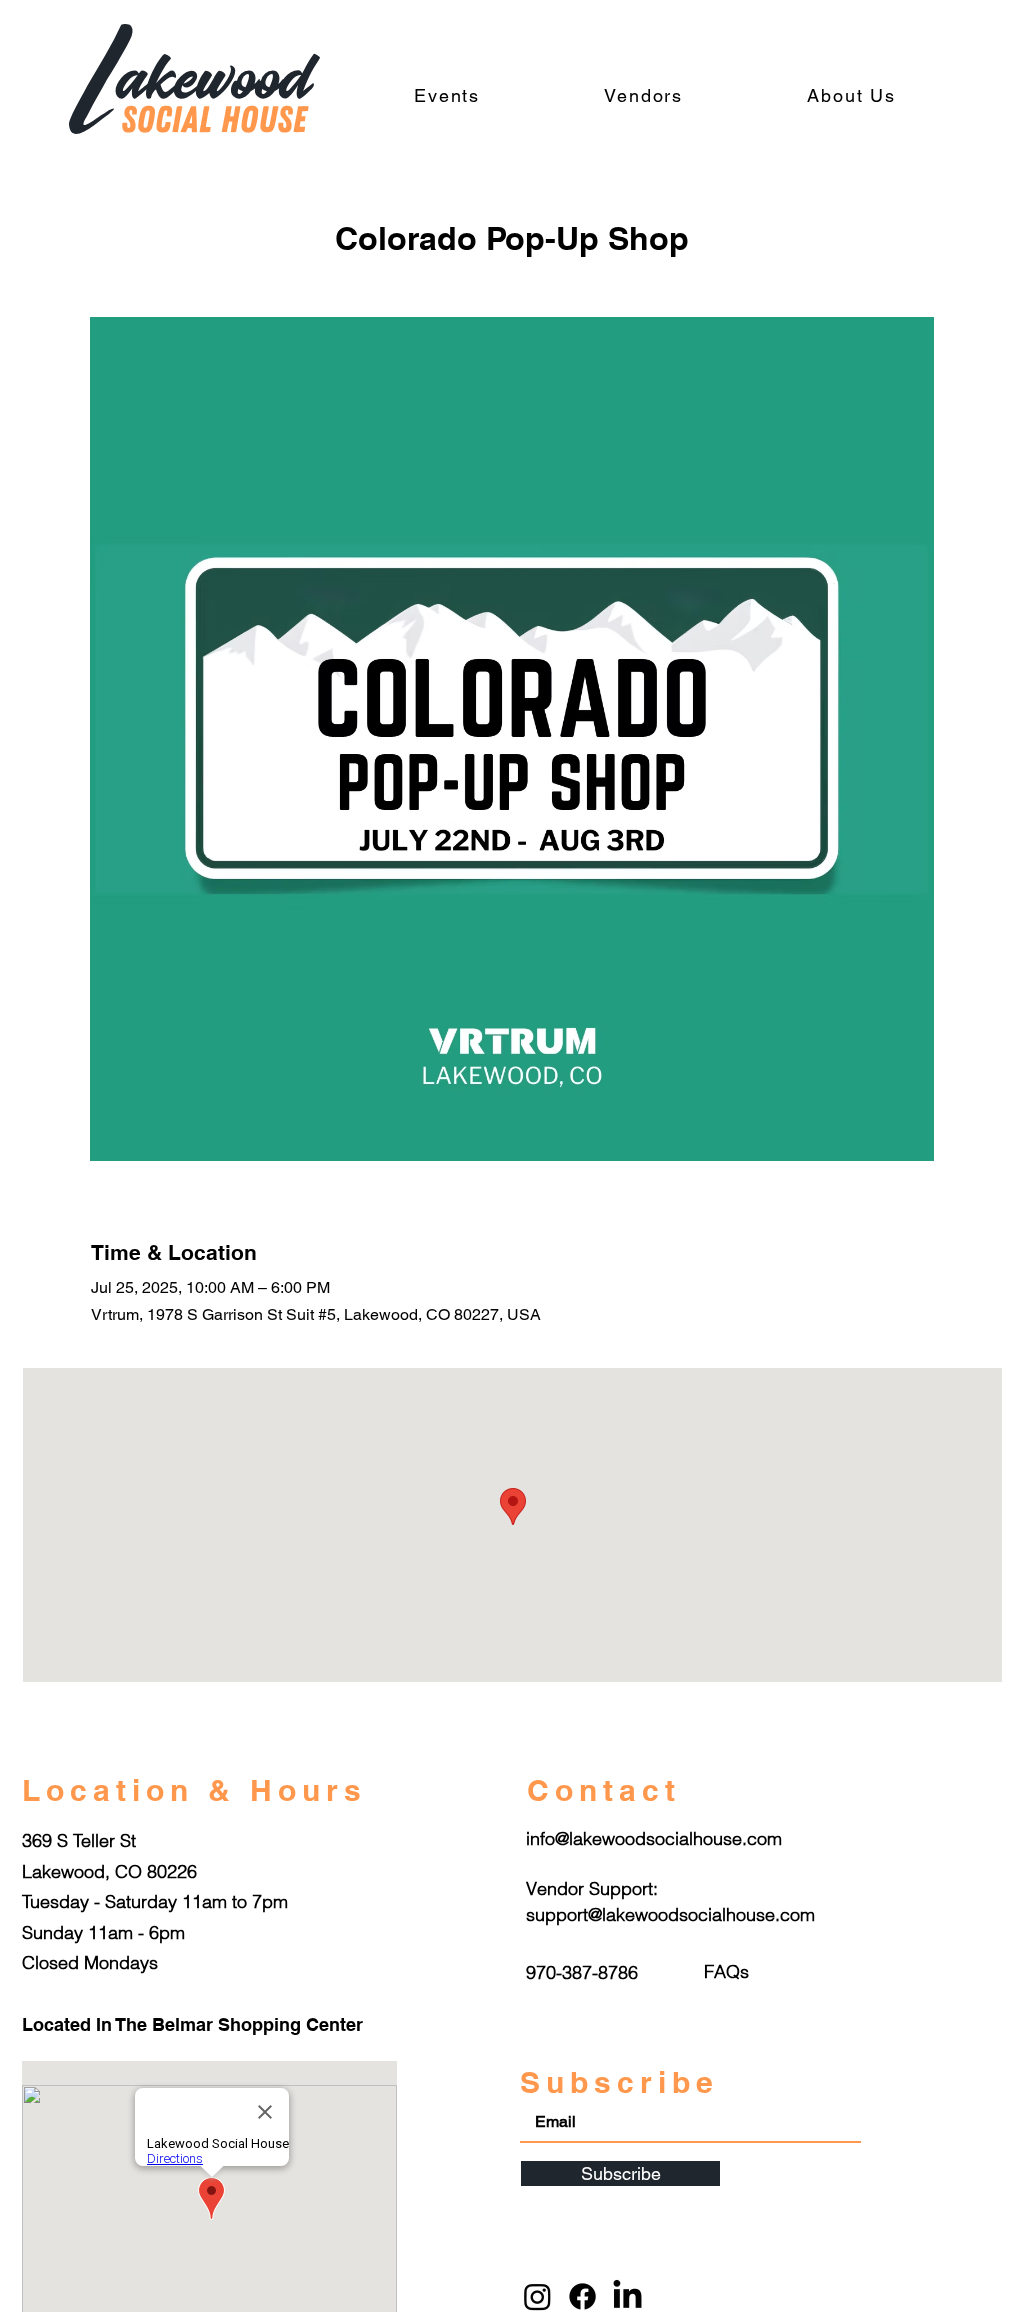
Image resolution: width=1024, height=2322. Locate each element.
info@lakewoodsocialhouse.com (654, 1838)
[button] (726, 1971)
